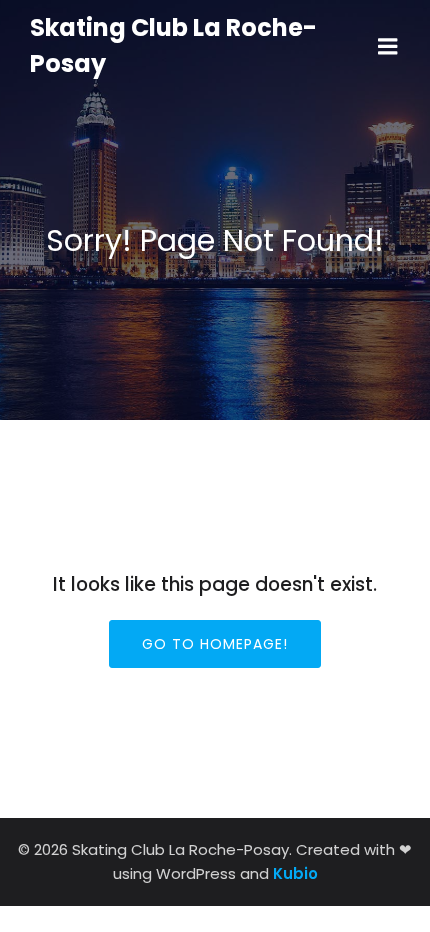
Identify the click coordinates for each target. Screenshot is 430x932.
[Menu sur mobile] (388, 47)
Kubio (295, 873)
